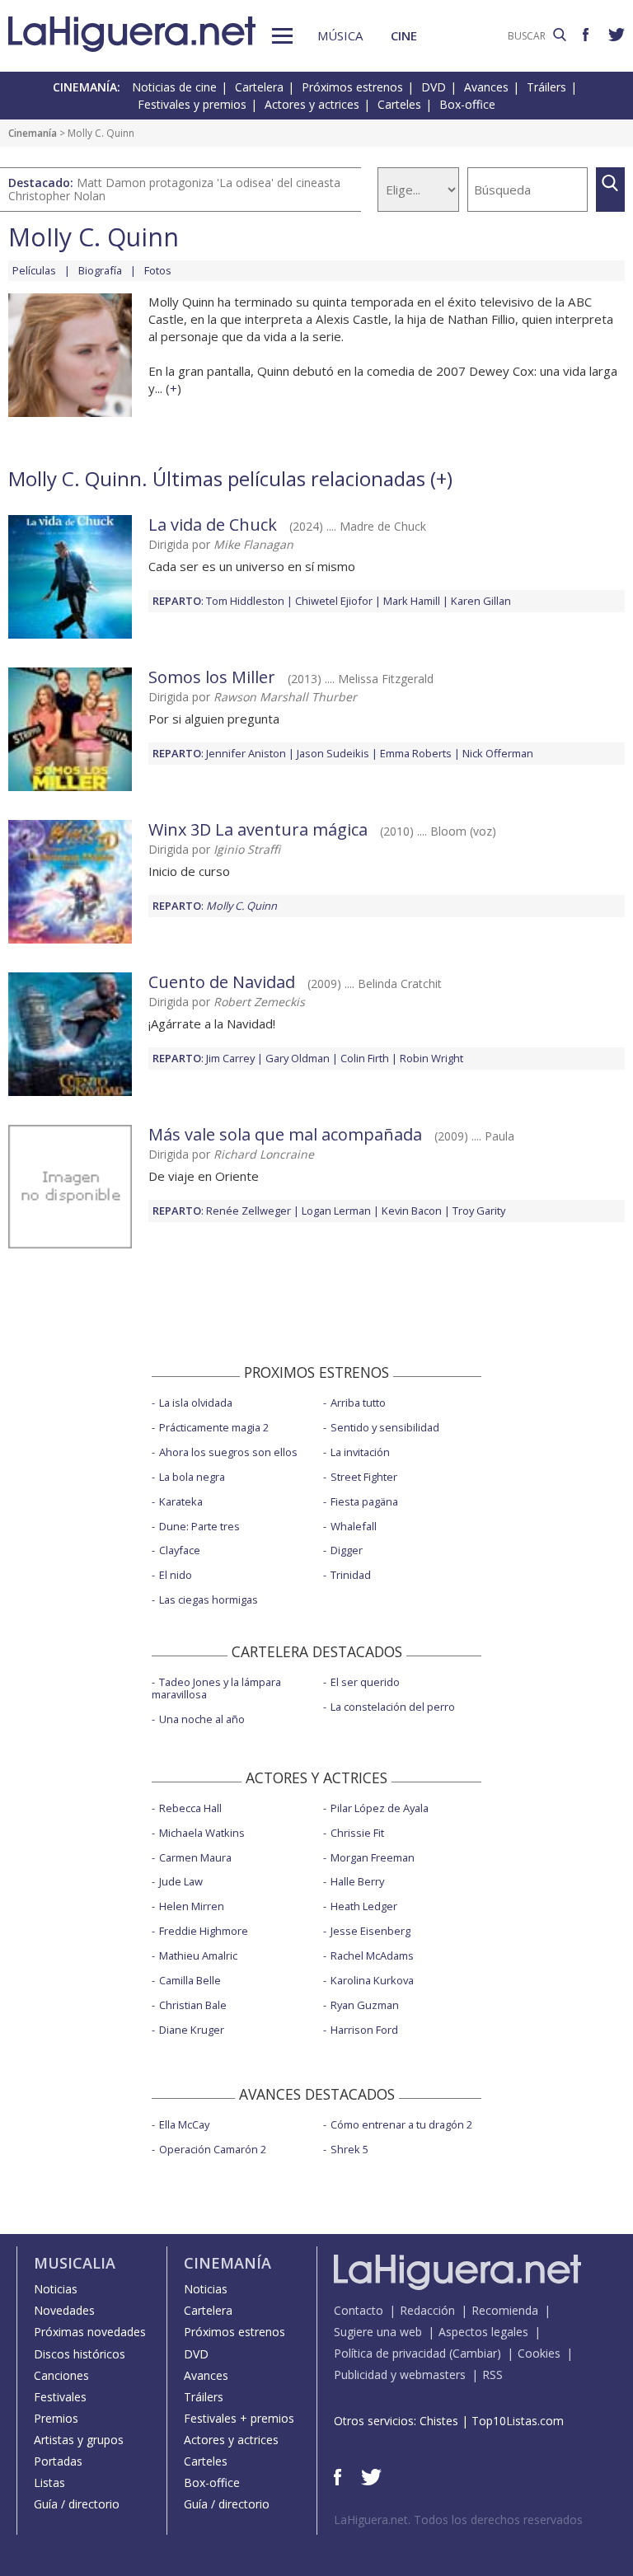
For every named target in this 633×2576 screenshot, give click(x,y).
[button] (282, 36)
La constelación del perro (393, 1707)
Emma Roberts (416, 753)
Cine (404, 35)
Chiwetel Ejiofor (334, 601)
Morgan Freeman (373, 1857)
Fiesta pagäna (364, 1501)
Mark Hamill (412, 601)
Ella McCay (184, 2124)
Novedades (64, 2310)
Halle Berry (357, 1881)
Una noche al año (202, 1719)
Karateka (181, 1501)
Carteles (399, 104)
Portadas (58, 2461)
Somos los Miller (212, 677)
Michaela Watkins (202, 1833)
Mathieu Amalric (198, 1955)
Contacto (359, 2310)
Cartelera (259, 87)
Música (340, 35)
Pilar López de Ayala (380, 1808)
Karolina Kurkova (372, 1980)
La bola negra (192, 1477)
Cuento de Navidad (222, 982)
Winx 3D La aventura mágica (260, 829)
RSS (492, 2375)
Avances (486, 87)
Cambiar (475, 2353)
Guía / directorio (77, 2504)
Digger (347, 1550)
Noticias (56, 2289)
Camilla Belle (190, 1980)
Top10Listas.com (518, 2421)
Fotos (158, 270)
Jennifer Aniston (246, 753)
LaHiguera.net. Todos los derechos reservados (458, 2520)
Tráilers (546, 87)
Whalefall (354, 1526)
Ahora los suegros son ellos (228, 1452)
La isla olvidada (196, 1403)
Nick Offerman (498, 753)
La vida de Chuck (213, 525)
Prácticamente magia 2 (214, 1427)
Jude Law (181, 1881)
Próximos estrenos (352, 87)
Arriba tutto (358, 1403)
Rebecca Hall (190, 1808)
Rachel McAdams (372, 1955)
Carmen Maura (195, 1857)
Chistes (439, 2421)
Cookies (539, 2353)
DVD (434, 87)
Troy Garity (479, 1211)
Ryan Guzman (365, 2005)
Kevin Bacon (412, 1211)
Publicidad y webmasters (400, 2375)
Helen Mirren (192, 1906)
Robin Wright (431, 1058)
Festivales (60, 2397)
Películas (34, 270)
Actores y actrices (312, 104)
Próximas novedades (90, 2332)
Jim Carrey (230, 1058)
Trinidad (351, 1575)
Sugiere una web (378, 2332)
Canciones (61, 2375)
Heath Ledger (364, 1906)
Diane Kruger (192, 2030)
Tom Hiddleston (245, 601)
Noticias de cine (174, 87)
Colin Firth (365, 1058)
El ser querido (365, 1682)
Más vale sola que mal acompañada (285, 1134)
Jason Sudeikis (333, 753)
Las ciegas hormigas (209, 1599)
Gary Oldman (298, 1058)
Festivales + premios (239, 2418)
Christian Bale (193, 2005)
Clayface (180, 1550)
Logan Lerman (336, 1211)
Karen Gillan (481, 601)
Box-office (467, 104)
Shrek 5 (349, 2149)
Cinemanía (33, 133)
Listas (49, 2482)
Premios (56, 2418)
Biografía (100, 270)
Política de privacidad (390, 2353)
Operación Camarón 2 (213, 2149)
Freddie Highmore (204, 1931)
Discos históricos (80, 2354)
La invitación (360, 1452)
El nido (176, 1575)
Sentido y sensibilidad (385, 1427)
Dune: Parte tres (199, 1526)
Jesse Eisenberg (370, 1931)
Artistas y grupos (79, 2440)
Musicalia (75, 2263)
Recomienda (505, 2310)
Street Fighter (364, 1477)
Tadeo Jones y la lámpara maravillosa (216, 1688)
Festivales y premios (192, 104)
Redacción (427, 2310)
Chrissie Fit (357, 1833)
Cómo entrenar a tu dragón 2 (401, 2124)
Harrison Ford (364, 2030)
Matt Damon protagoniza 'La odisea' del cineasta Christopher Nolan (174, 189)
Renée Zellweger (249, 1211)
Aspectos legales (483, 2332)
